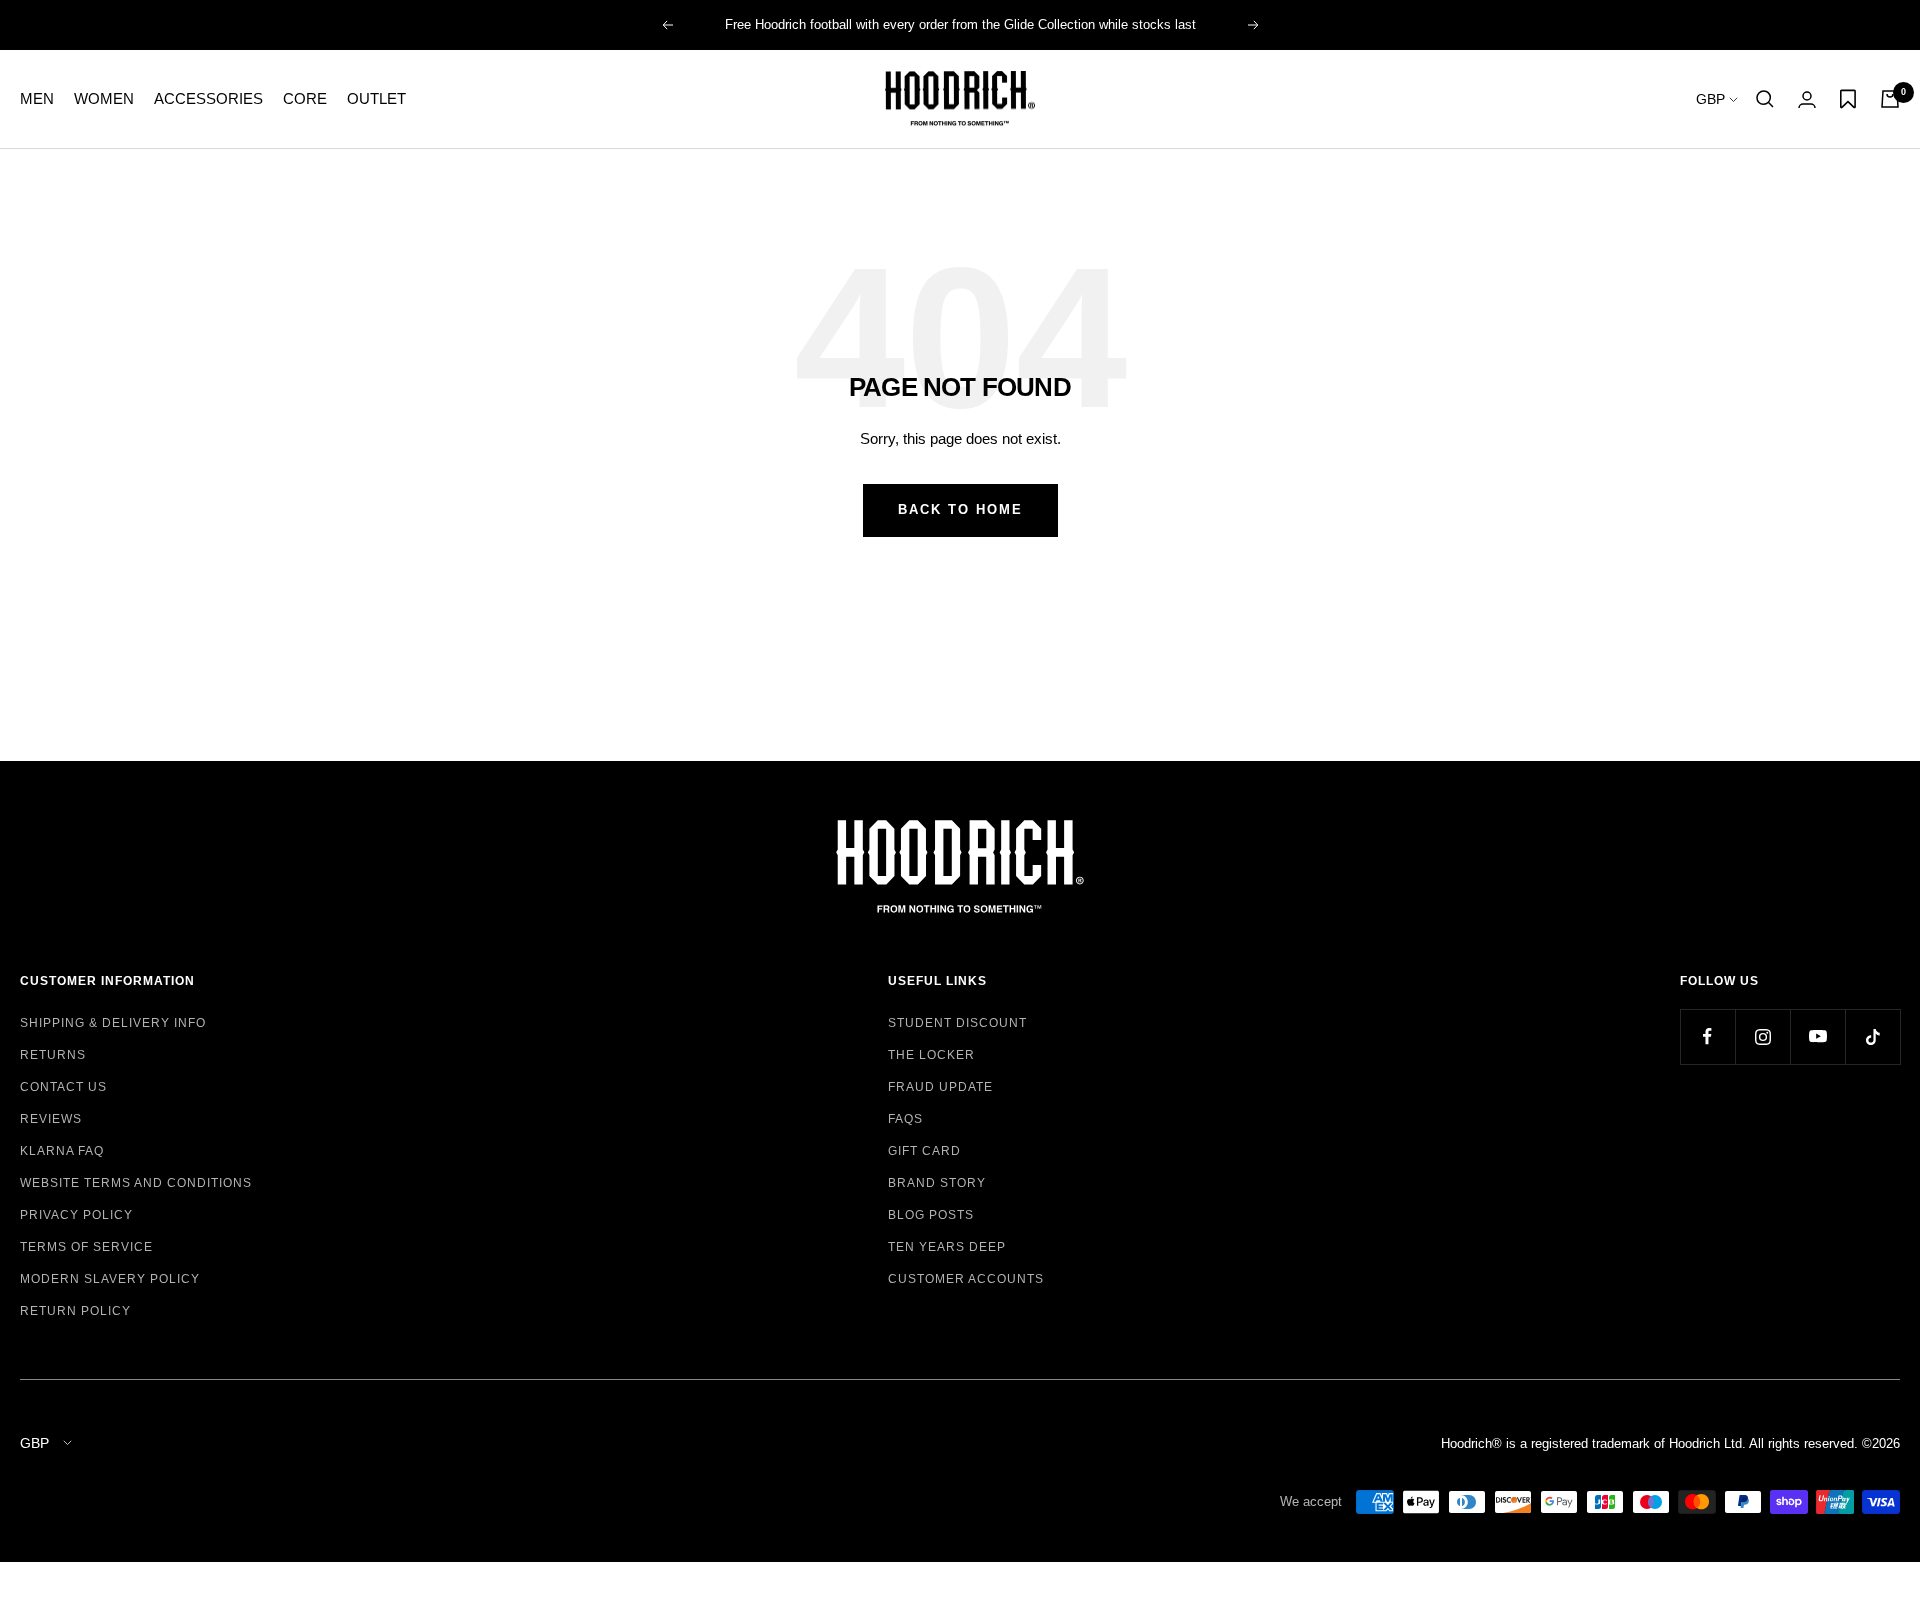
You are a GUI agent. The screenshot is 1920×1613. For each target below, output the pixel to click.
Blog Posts (931, 1215)
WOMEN (104, 98)
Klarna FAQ (62, 1151)
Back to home (960, 509)
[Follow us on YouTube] (1817, 1036)
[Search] (1765, 99)
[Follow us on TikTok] (1872, 1036)
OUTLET (376, 98)
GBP (1712, 99)
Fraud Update (940, 1087)
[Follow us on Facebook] (1707, 1036)
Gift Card (924, 1151)
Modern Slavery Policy (110, 1279)
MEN (37, 98)
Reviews (51, 1119)
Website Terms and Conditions (136, 1183)
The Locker (931, 1055)
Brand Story (937, 1183)
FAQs (905, 1119)
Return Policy (75, 1311)
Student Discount (957, 1023)
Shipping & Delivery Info (113, 1023)
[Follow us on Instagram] (1762, 1036)
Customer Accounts (966, 1279)
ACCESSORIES (208, 98)
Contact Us (63, 1087)
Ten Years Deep (947, 1247)
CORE (305, 98)
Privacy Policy (76, 1215)
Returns (53, 1055)
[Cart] (1890, 99)
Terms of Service (86, 1247)
